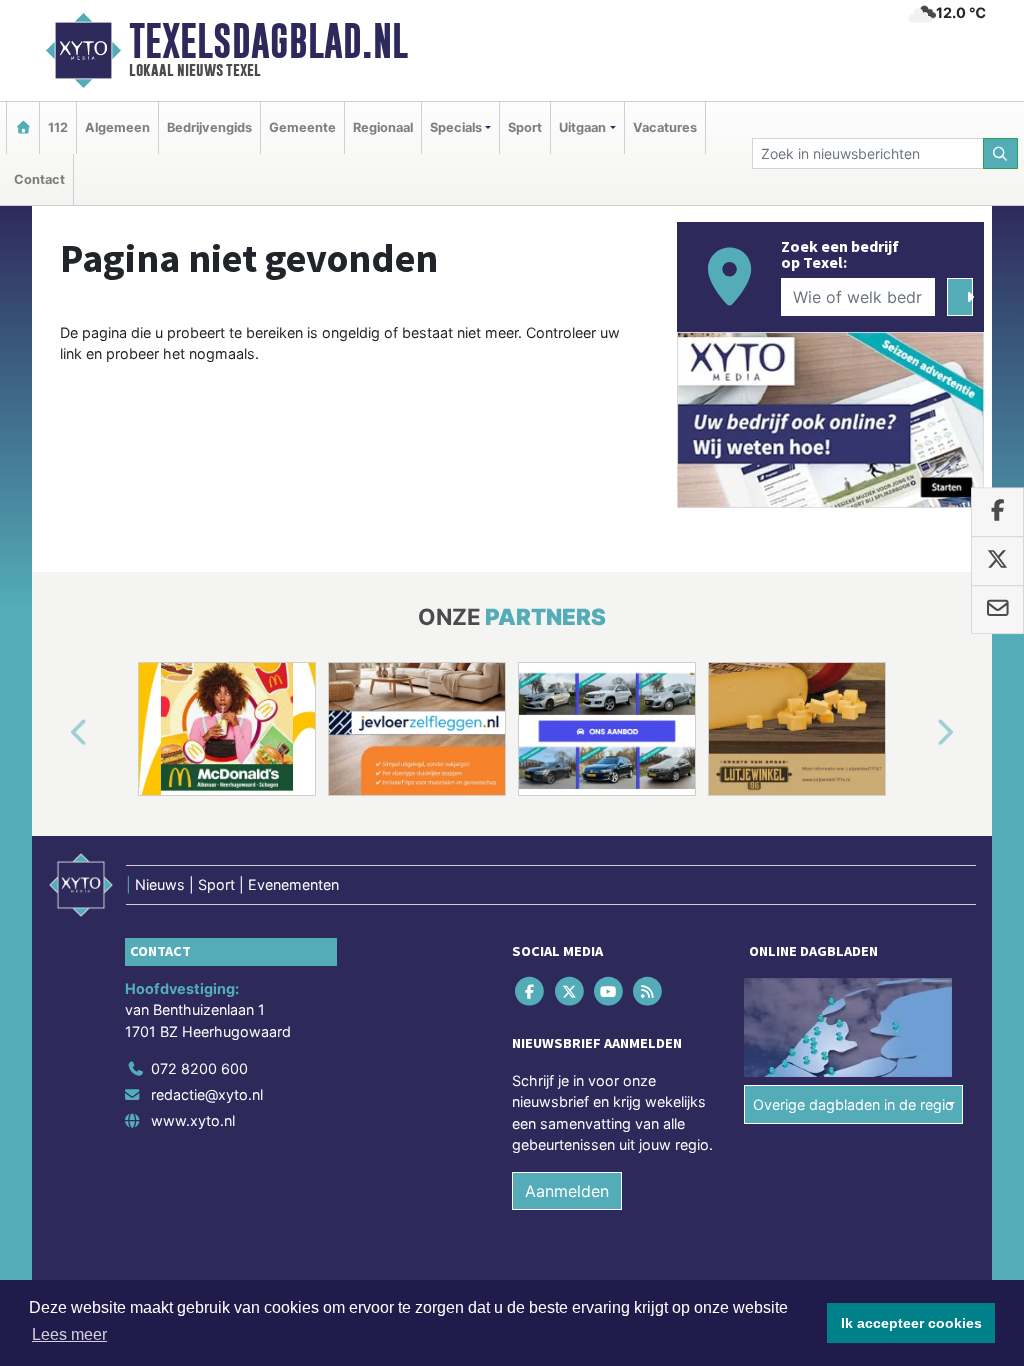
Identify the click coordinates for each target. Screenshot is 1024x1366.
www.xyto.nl (193, 1120)
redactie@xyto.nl (207, 1094)
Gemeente (302, 127)
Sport (525, 127)
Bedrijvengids (209, 127)
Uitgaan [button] (582, 127)
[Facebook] (531, 990)
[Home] (23, 127)
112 (58, 127)
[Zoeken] (1001, 153)
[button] (56, 733)
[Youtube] (609, 990)
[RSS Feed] (649, 990)
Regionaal (383, 127)
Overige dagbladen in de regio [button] (853, 1104)
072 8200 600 (199, 1068)
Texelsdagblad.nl (268, 41)
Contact (39, 179)
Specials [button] (456, 127)
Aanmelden (567, 1191)
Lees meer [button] (69, 1334)
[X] (570, 990)
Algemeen (117, 127)
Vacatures (665, 127)
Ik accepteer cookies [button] (911, 1323)
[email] (997, 610)
